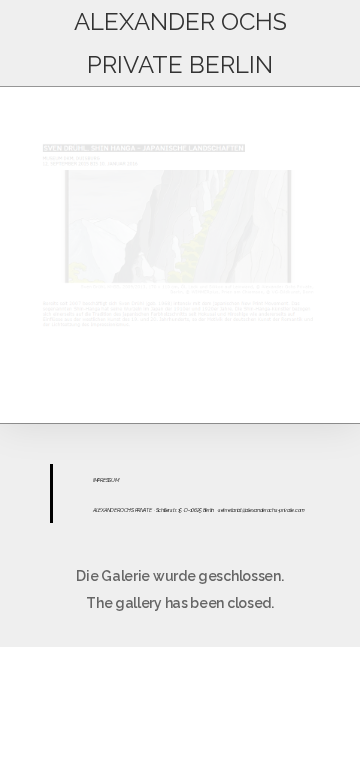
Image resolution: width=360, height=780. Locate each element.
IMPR (98, 480)
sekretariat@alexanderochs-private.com (261, 510)
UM (114, 480)
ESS (107, 480)
